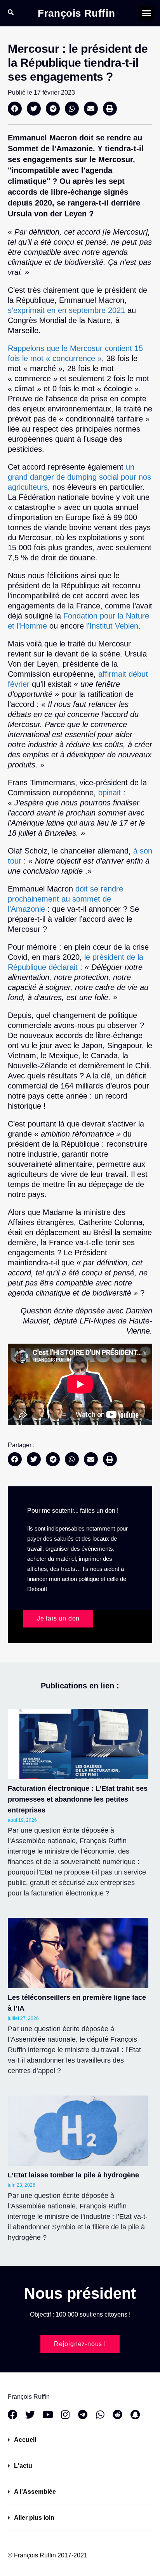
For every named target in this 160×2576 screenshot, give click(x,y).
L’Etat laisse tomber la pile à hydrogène (73, 2175)
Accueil (25, 2440)
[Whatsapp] (100, 2414)
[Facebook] (13, 2414)
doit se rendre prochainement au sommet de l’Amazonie (65, 899)
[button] (147, 13)
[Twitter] (30, 2414)
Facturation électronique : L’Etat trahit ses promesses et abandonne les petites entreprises (78, 1799)
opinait (111, 793)
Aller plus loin (34, 2518)
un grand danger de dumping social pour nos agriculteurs (79, 477)
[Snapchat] (135, 2414)
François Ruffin (76, 13)
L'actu (23, 2466)
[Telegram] (83, 2414)
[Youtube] (48, 2414)
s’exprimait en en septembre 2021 (66, 310)
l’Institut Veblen (111, 626)
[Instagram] (65, 2414)
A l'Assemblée (35, 2492)
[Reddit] (117, 2414)
